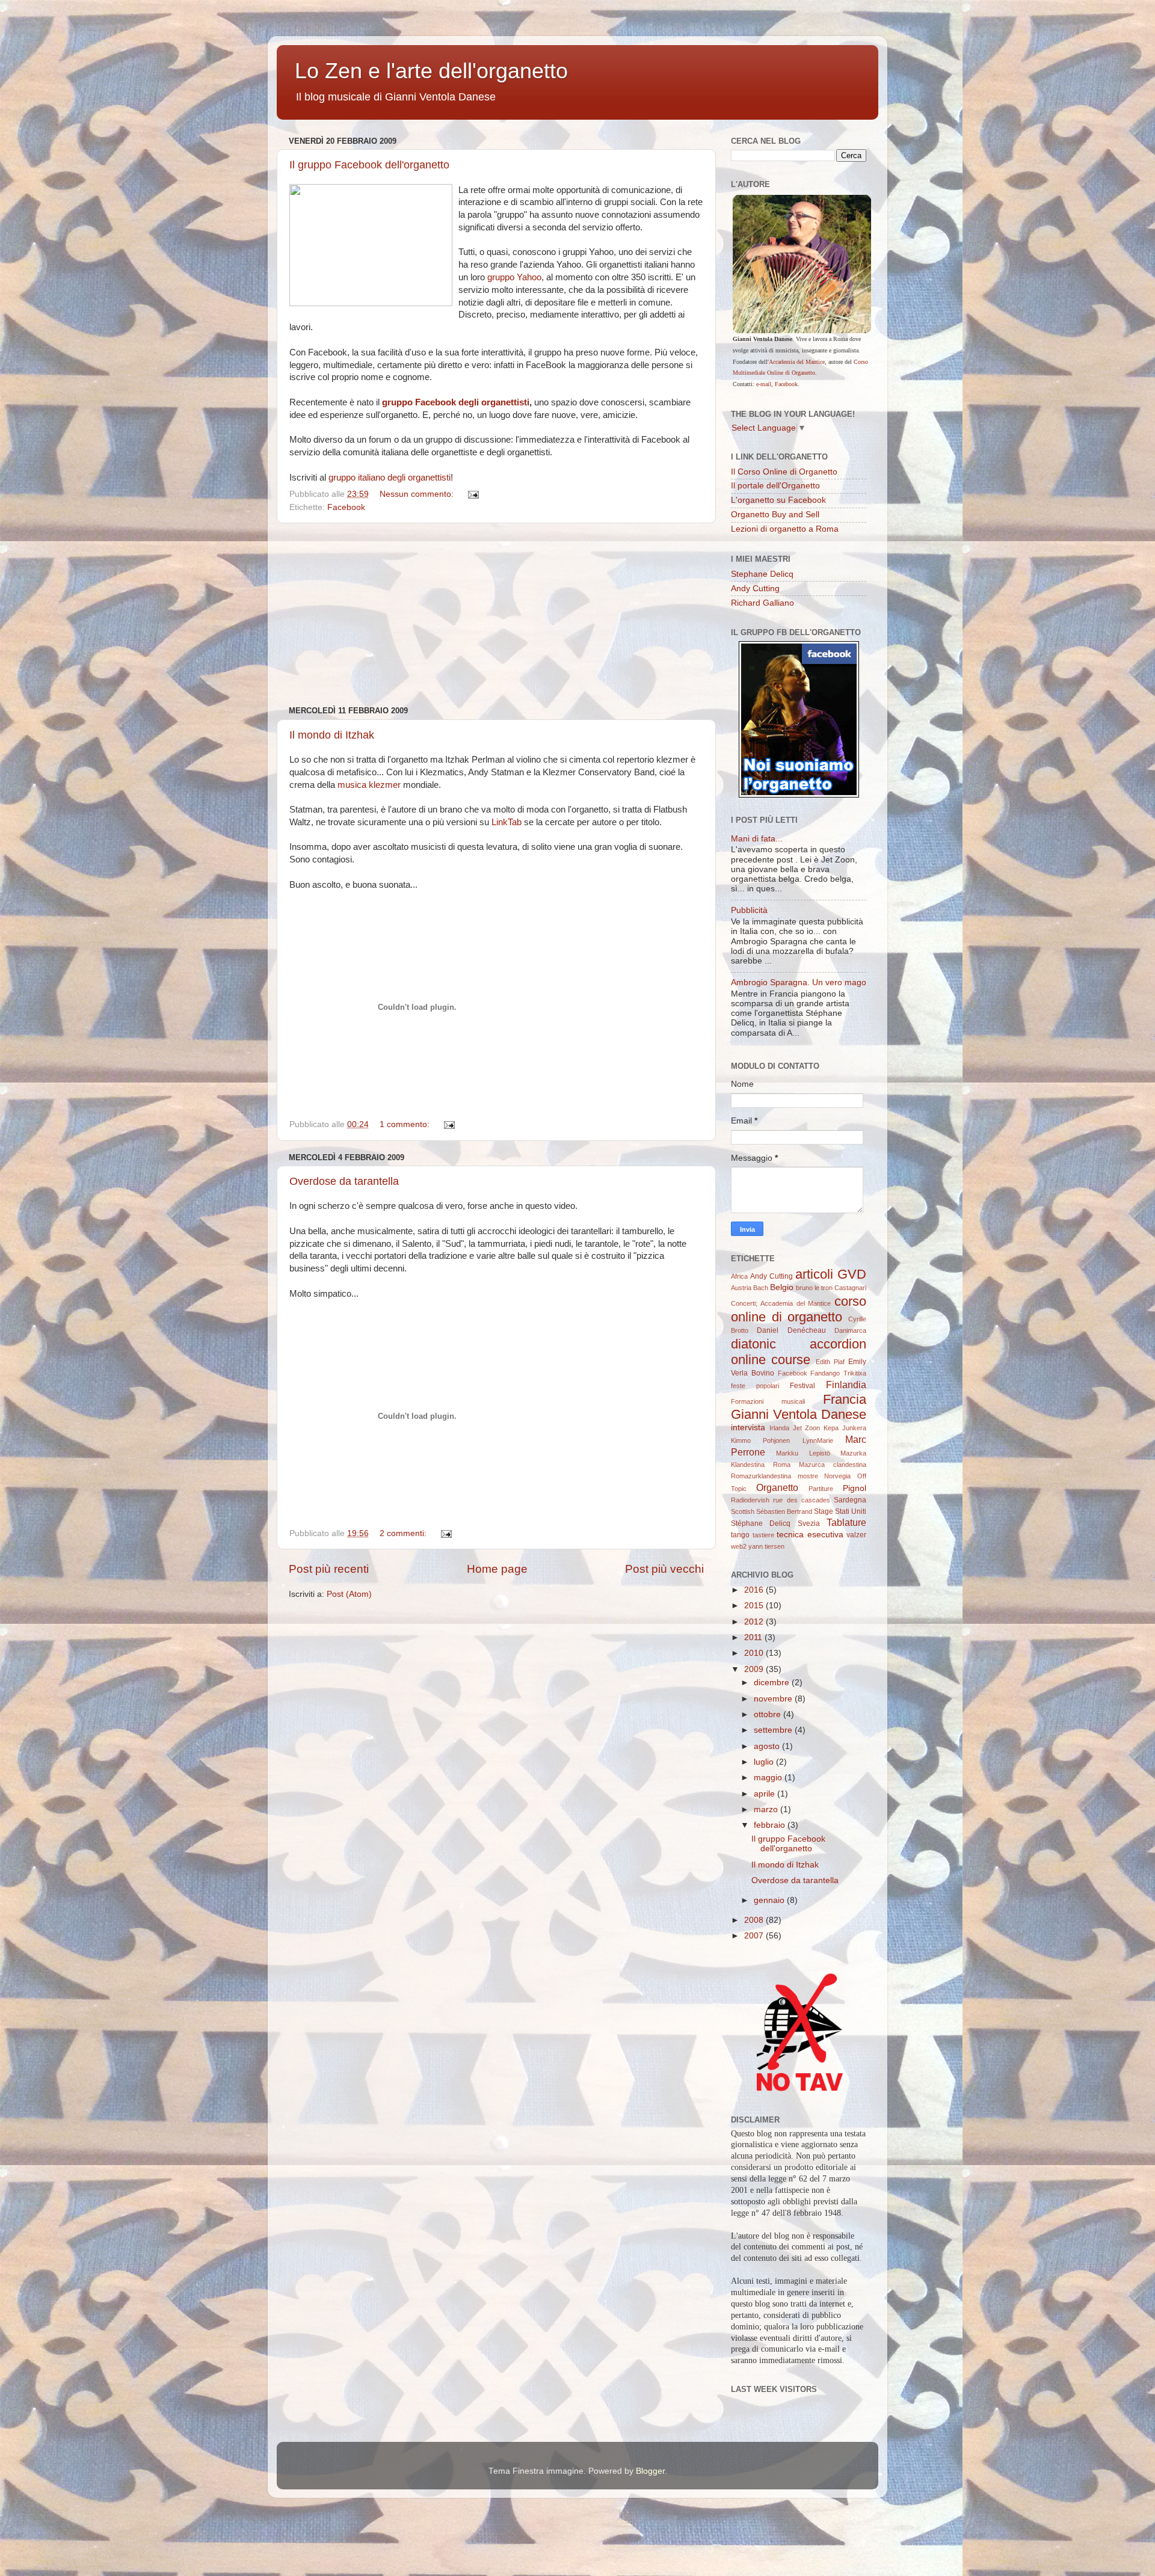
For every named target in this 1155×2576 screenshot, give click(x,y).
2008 (755, 1920)
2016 (755, 1590)
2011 (754, 1637)
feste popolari (755, 1386)
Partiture (821, 1489)
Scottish (743, 1511)
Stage (824, 1511)
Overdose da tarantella (344, 1181)
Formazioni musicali (768, 1401)
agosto (768, 1746)
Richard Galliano (762, 603)
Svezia (809, 1523)
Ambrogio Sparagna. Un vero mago (799, 982)
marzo (767, 1809)
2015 (755, 1606)
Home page (497, 1569)
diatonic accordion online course (799, 1352)
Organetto (777, 1487)
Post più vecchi (664, 1569)
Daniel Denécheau (791, 1330)
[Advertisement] (496, 615)
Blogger (650, 2471)
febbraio (771, 1825)
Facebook (346, 507)
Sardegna (850, 1500)
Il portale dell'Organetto (775, 486)
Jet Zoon (807, 1428)
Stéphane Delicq (761, 1523)
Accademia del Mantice (797, 362)
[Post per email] (473, 494)
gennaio (770, 1900)
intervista (748, 1428)
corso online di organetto (799, 1309)
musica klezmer (369, 785)
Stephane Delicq (762, 574)
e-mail (764, 384)
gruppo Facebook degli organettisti (456, 402)
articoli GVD (831, 1274)
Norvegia (837, 1476)
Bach (761, 1288)
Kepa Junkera (845, 1428)
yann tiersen (766, 1546)
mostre (808, 1476)
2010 (755, 1653)
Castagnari (850, 1288)
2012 (755, 1622)
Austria (741, 1288)
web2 (739, 1546)
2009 (755, 1669)
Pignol (855, 1488)
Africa (739, 1276)
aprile (765, 1794)
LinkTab (507, 822)
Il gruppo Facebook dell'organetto (369, 165)
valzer (856, 1535)
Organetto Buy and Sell (775, 515)
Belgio (782, 1287)
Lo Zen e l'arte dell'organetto (431, 71)
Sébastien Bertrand (784, 1511)
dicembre (773, 1683)
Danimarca (850, 1330)
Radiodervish (750, 1500)
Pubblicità (749, 910)
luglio (765, 1762)
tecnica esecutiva (810, 1535)
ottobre (768, 1714)
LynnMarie (818, 1440)
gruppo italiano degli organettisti (390, 478)
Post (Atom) (349, 1594)
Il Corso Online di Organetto (784, 472)
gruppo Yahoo (514, 277)
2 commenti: (404, 1533)
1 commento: (406, 1124)
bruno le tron (814, 1288)
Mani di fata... (757, 839)
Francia (845, 1399)
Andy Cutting (755, 589)
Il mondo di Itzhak (332, 735)
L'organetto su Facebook (778, 500)
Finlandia (846, 1385)
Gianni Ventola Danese (799, 1414)
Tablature (846, 1522)
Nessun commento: (418, 494)
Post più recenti (329, 1569)
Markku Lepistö (803, 1453)
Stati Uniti (851, 1511)
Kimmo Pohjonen (760, 1440)
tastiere (763, 1535)
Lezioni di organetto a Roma (785, 529)
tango (740, 1535)
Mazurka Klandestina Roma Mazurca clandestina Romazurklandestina (799, 1465)
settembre (774, 1730)
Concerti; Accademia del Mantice (781, 1303)
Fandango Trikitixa (838, 1373)
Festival (802, 1386)
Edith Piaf (830, 1362)
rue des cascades (802, 1500)
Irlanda (779, 1428)
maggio (769, 1778)
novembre (774, 1699)
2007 (755, 1936)
